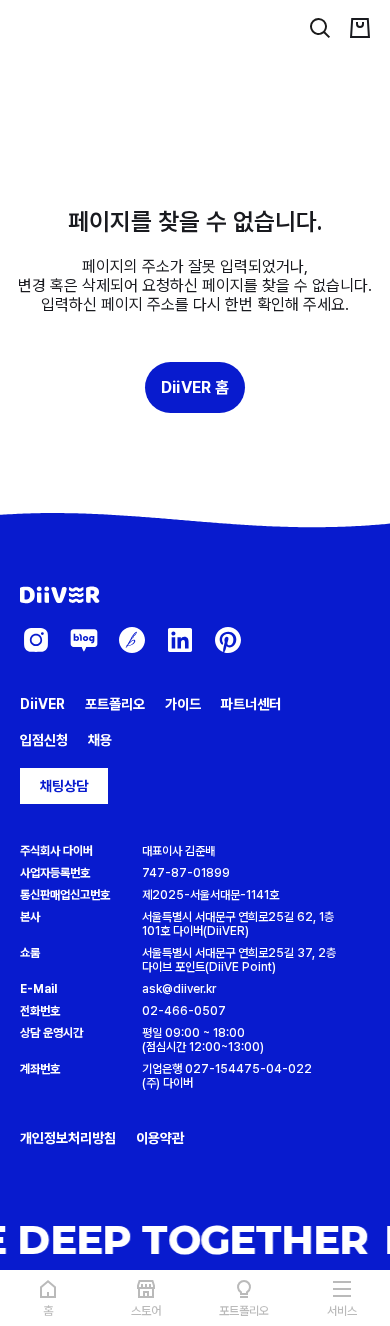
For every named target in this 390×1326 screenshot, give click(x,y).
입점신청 (44, 740)
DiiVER (42, 704)
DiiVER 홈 (195, 387)
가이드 (183, 704)
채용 (100, 740)
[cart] (360, 28)
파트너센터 (251, 704)
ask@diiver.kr (179, 989)
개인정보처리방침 (68, 1138)
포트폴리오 (115, 704)
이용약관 (160, 1138)
